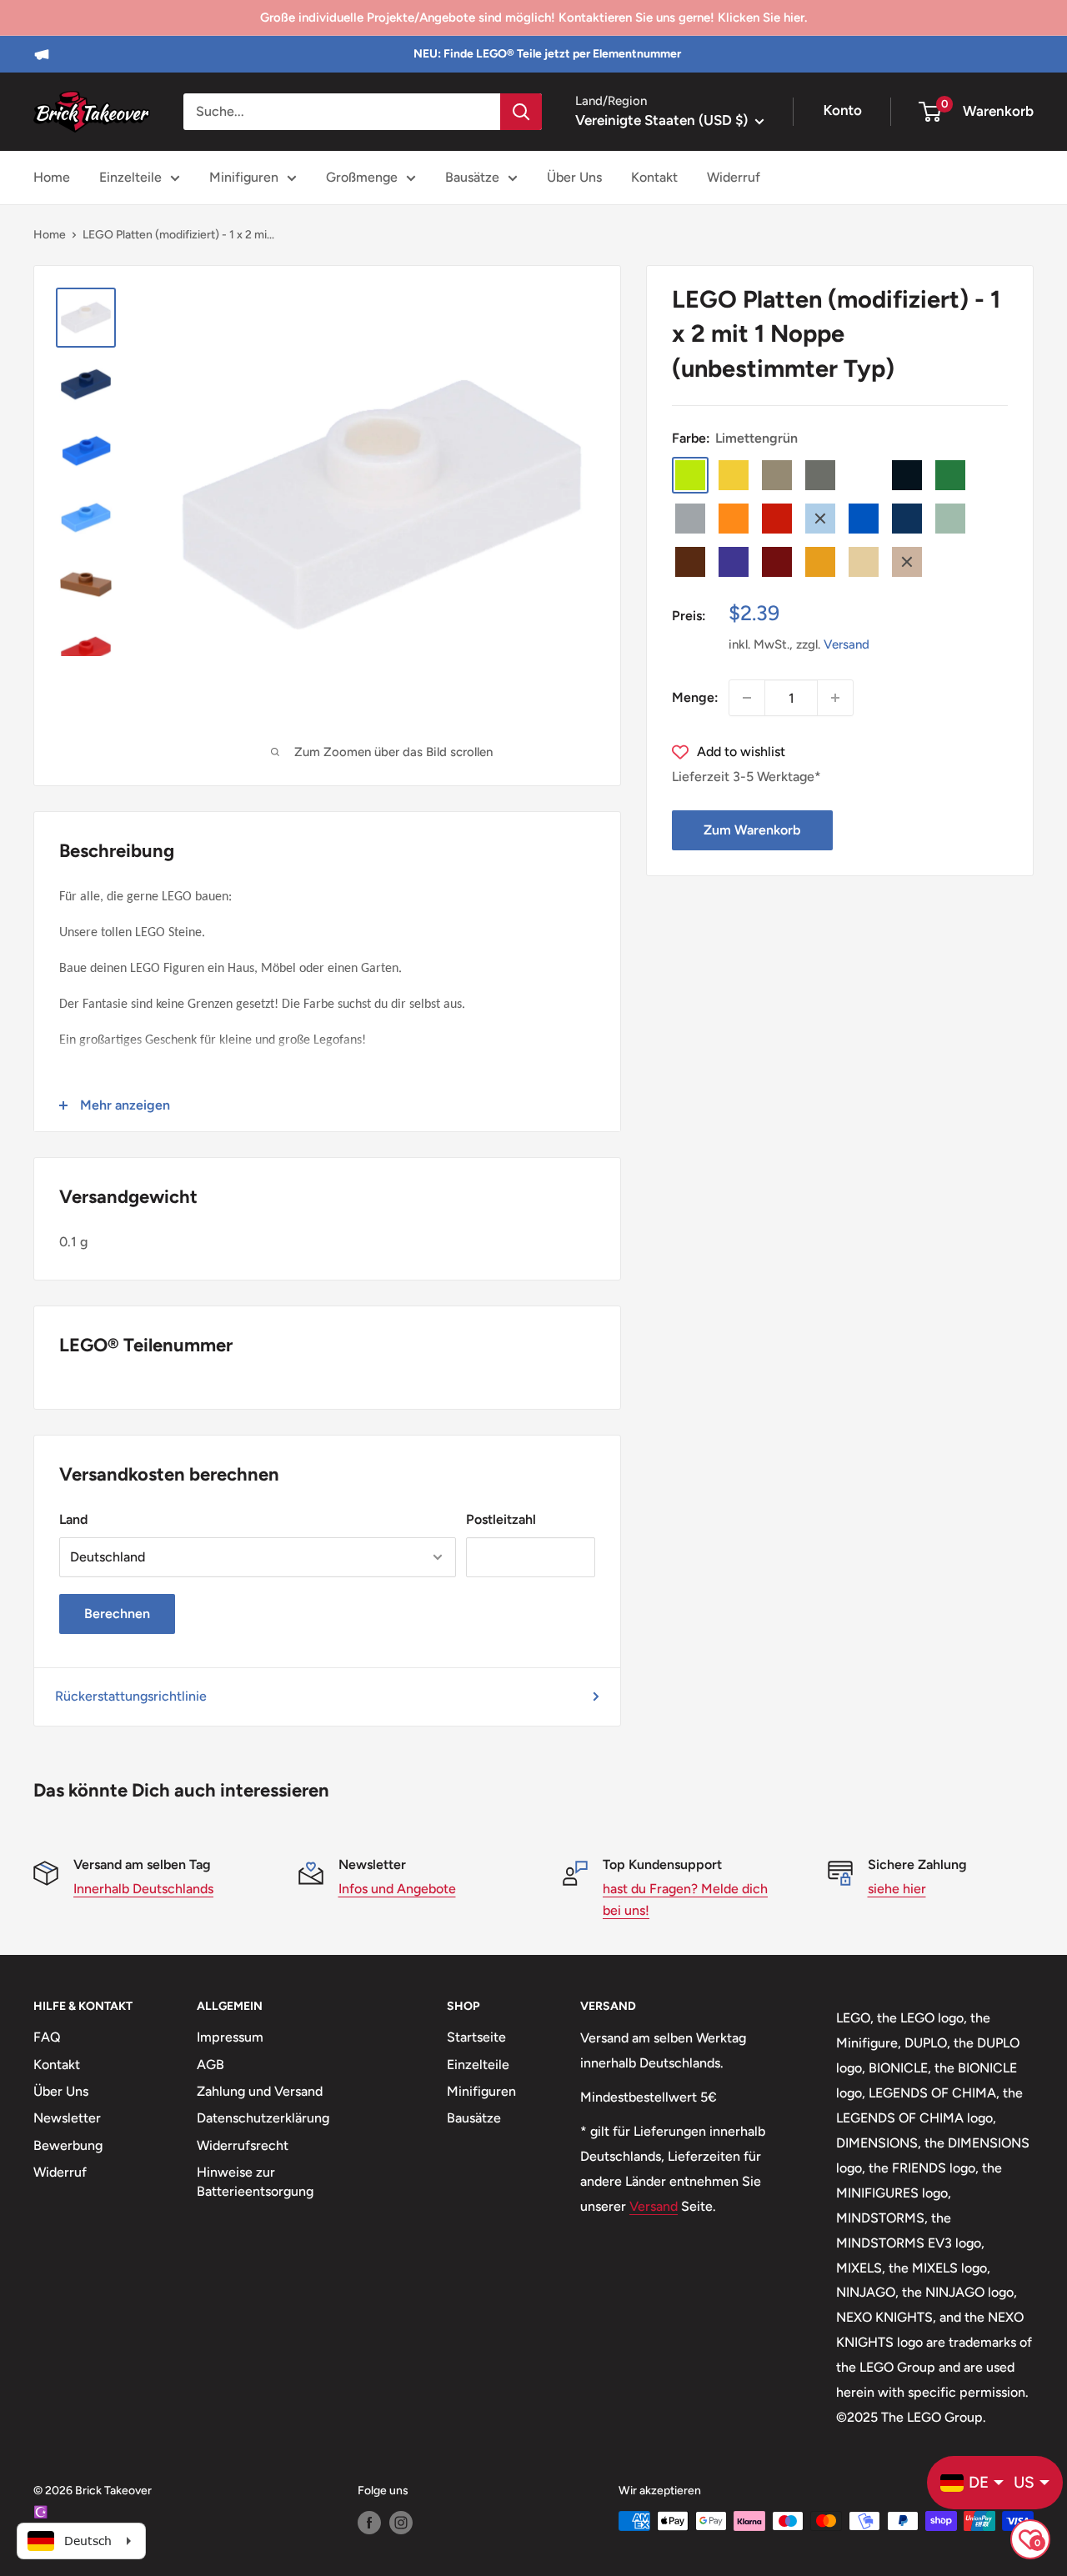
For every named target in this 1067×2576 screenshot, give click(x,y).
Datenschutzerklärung (263, 2118)
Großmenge (362, 177)
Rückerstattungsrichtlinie (131, 1696)
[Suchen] (521, 112)
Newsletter (67, 2118)
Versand (847, 644)
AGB (210, 2065)
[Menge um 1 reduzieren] (747, 698)
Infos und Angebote (397, 1889)
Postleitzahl (501, 1519)
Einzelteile (130, 177)
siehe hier (897, 1889)
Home (52, 177)
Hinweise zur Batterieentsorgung (255, 2181)
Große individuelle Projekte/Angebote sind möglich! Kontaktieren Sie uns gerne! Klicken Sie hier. (533, 18)
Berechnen (117, 1614)
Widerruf (734, 177)
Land (73, 1519)
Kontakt (654, 177)
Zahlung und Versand (260, 2091)
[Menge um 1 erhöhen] (835, 698)
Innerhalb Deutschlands (143, 1889)
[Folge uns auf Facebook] (369, 2523)
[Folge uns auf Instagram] (401, 2523)
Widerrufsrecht (243, 2145)
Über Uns (574, 177)
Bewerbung (68, 2145)
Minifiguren (244, 177)
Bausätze (472, 177)
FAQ (47, 2037)
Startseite (476, 2037)
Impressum (230, 2037)
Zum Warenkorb (752, 830)
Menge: (695, 697)
